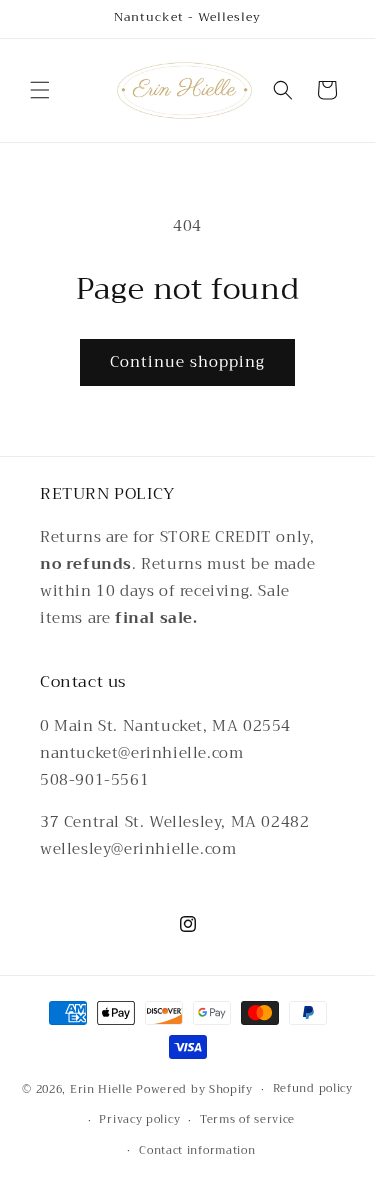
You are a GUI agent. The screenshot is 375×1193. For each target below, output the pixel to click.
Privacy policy (139, 1119)
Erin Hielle (101, 1089)
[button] (40, 90)
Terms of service (247, 1119)
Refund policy (313, 1088)
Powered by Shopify (194, 1089)
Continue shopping (187, 362)
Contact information (197, 1150)
